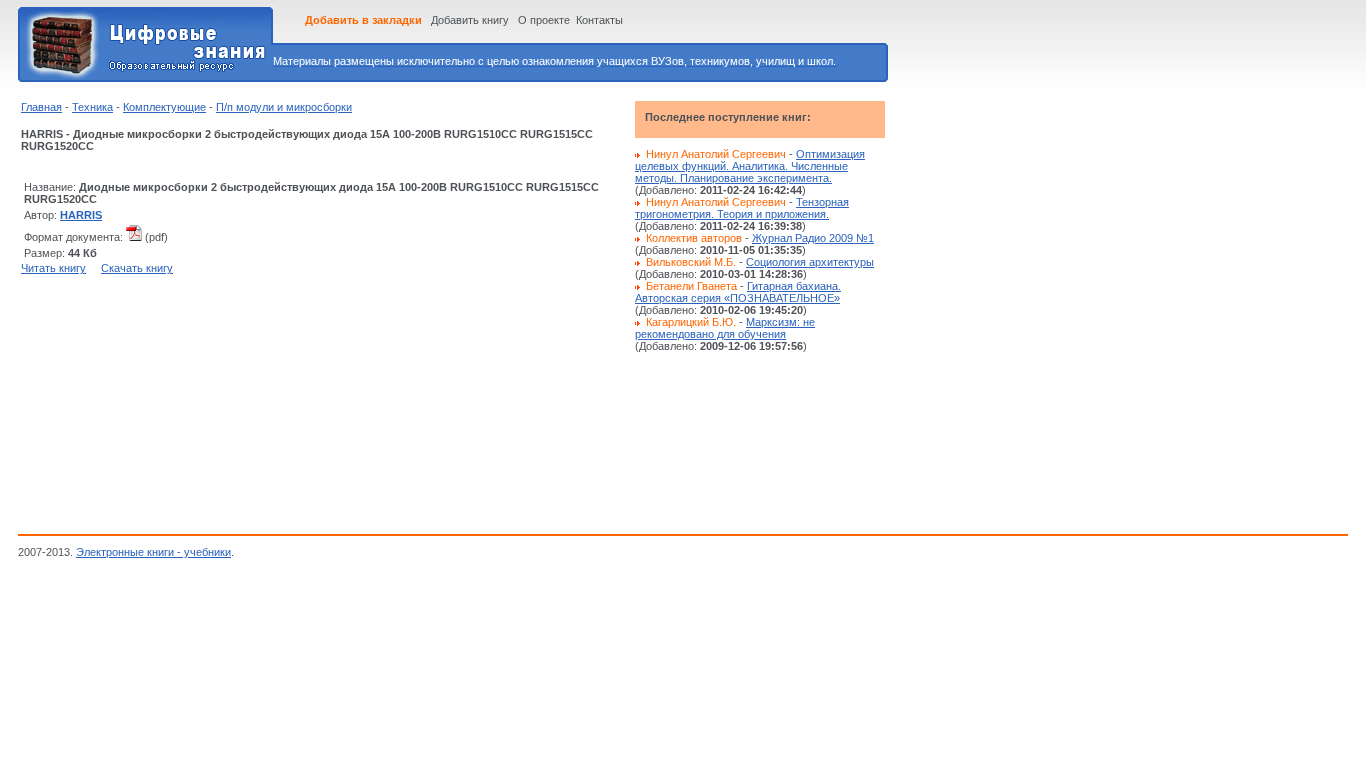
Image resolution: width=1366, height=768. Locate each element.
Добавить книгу (470, 20)
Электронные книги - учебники (153, 552)
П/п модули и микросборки (284, 107)
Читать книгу (53, 268)
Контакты (599, 20)
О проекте (544, 20)
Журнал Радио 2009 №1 (813, 238)
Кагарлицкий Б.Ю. (691, 322)
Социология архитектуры (810, 262)
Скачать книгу (137, 268)
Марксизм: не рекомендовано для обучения (725, 328)
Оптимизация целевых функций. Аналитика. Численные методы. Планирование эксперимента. (750, 166)
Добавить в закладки (363, 20)
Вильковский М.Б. (691, 262)
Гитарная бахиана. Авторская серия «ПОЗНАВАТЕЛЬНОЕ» (738, 292)
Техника (92, 107)
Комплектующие (164, 107)
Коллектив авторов (694, 238)
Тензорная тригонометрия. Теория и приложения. (742, 208)
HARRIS (81, 215)
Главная (41, 107)
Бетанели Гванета (691, 286)
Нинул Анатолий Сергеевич (716, 154)
